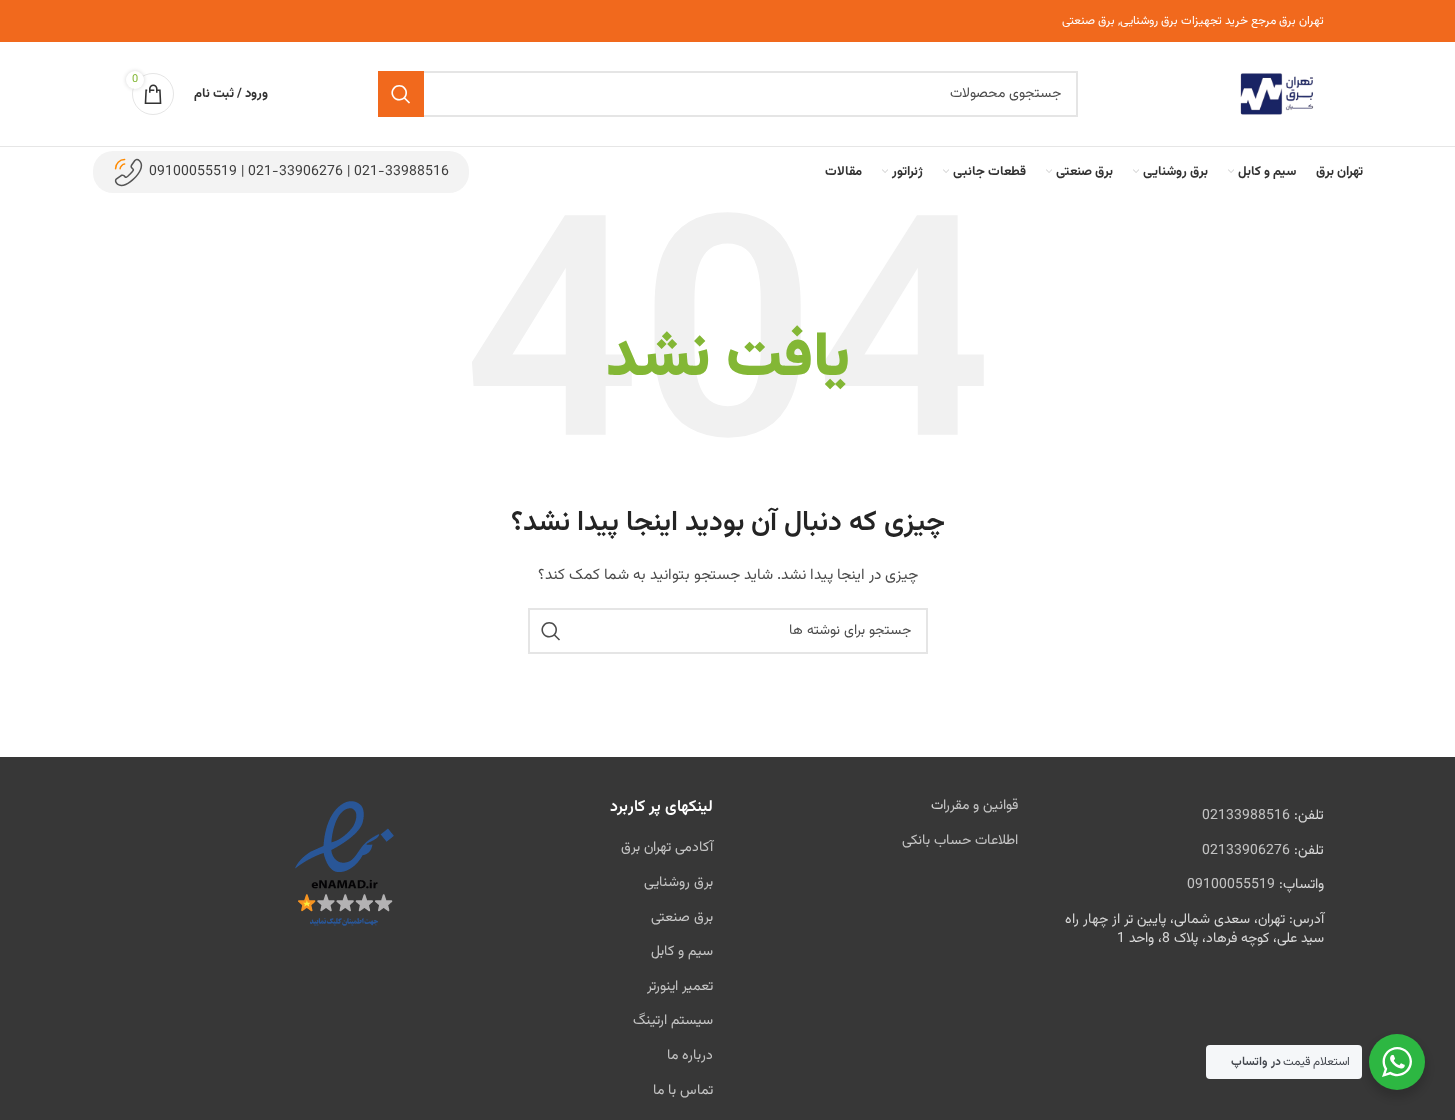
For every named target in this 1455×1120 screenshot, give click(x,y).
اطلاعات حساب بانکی (960, 841)
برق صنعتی (682, 918)
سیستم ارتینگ (673, 1021)
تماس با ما (683, 1091)
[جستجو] (401, 94)
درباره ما (690, 1056)
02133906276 (1246, 851)
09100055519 (1231, 885)
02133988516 (1246, 816)
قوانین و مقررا (980, 806)
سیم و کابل (682, 952)
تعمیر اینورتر (680, 987)
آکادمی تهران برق (667, 848)
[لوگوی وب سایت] (1277, 95)
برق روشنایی (678, 883)
